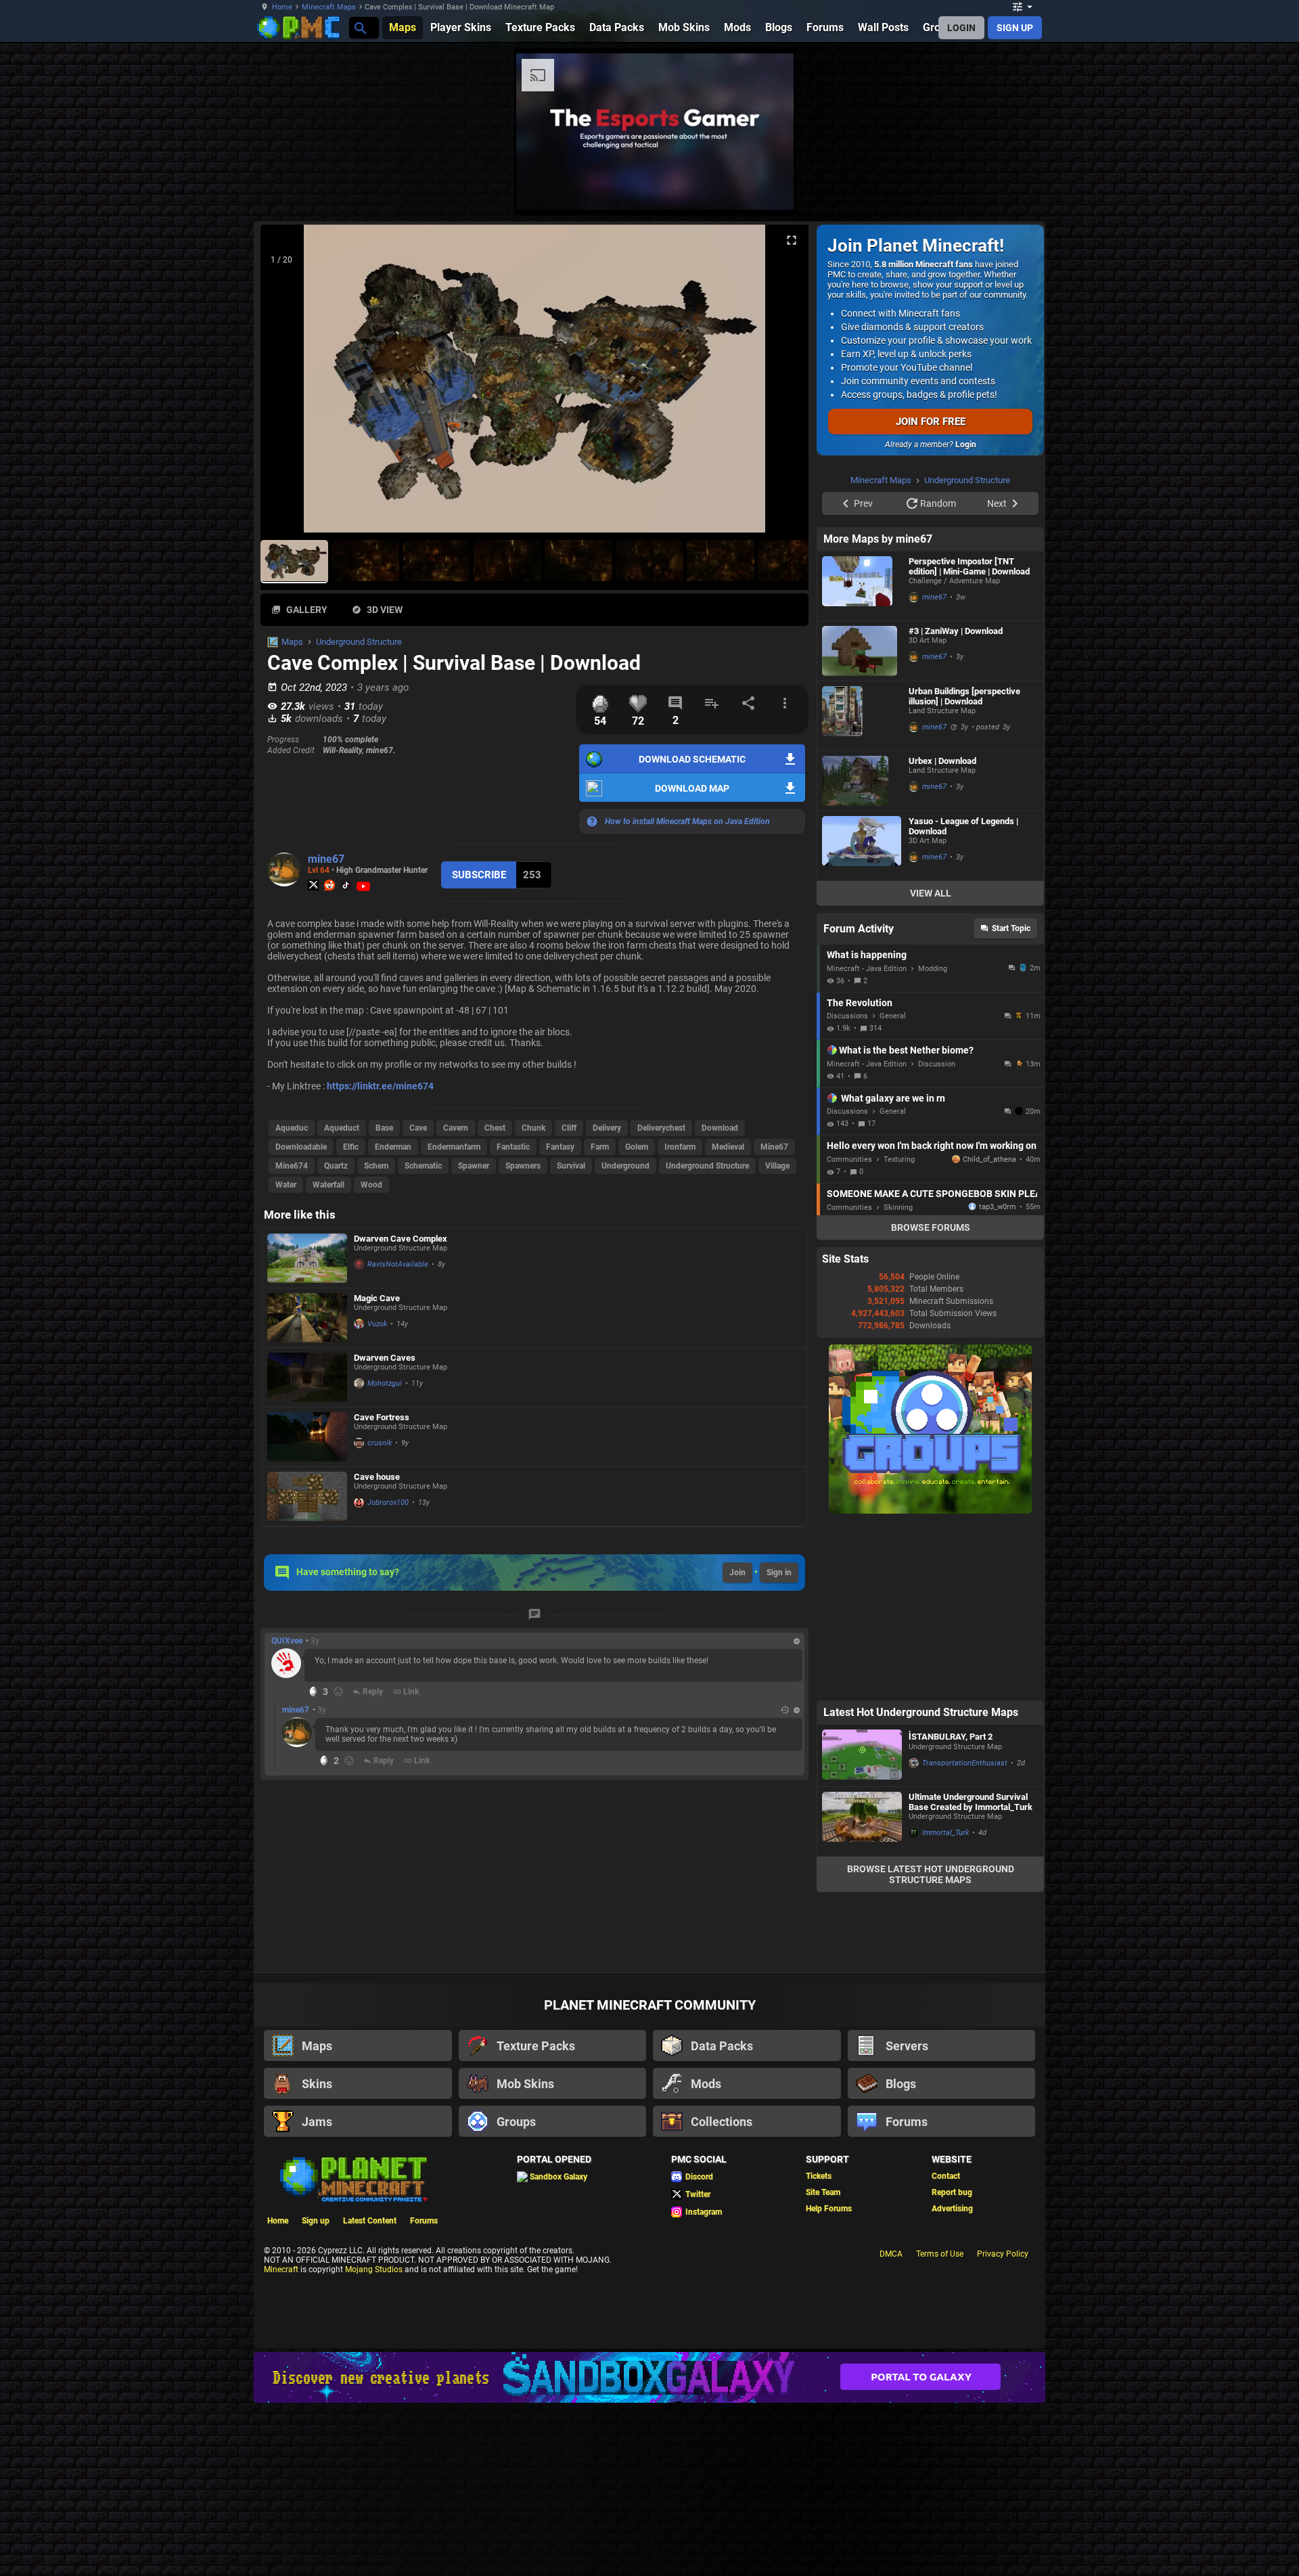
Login (966, 445)
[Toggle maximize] (792, 241)
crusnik (380, 1443)
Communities (849, 1159)
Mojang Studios (374, 2269)
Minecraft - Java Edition (867, 969)
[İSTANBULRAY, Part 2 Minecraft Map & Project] (862, 1756)
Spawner (474, 1166)
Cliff (569, 1128)
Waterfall (328, 1185)
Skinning (898, 1207)
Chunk (533, 1128)
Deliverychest (661, 1128)
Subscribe (479, 875)
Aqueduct (342, 1128)
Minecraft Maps (329, 7)
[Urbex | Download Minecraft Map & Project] (862, 781)
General (893, 1016)
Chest (495, 1128)
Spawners (523, 1166)
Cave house (377, 1477)
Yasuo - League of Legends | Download (963, 826)
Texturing (899, 1159)
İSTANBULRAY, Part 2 (951, 1737)
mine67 (326, 859)
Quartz (336, 1166)
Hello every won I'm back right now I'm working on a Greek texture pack (932, 1146)
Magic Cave (377, 1298)
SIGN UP (1015, 28)
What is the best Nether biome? (906, 1050)
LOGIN (961, 28)
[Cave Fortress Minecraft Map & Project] (307, 1437)
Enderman (393, 1147)
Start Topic (1011, 928)
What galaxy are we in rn (893, 1098)
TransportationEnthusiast (965, 1763)
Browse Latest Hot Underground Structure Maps (931, 1874)
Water (286, 1185)
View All (931, 893)
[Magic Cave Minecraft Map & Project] (307, 1318)
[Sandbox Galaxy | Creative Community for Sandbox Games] (649, 2377)
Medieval (728, 1147)
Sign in (779, 1573)
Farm (600, 1147)
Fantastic (513, 1147)
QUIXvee (287, 1641)
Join (737, 1573)
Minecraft (281, 2269)
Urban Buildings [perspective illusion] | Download (964, 696)
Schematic (423, 1166)
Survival (571, 1166)
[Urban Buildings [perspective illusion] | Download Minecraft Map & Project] (862, 716)
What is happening (867, 955)
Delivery (607, 1128)
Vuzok (377, 1324)
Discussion (937, 1064)
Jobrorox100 (388, 1502)
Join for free (931, 422)
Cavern (456, 1128)
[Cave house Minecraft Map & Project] (307, 1496)
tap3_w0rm (998, 1207)
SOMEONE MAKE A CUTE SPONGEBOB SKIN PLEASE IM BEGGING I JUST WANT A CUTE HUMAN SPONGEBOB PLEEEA (932, 1194)
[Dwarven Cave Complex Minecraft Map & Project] (307, 1259)
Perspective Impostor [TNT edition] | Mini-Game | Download (969, 566)
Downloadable (301, 1147)
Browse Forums (931, 1227)
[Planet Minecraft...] (360, 27)
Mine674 (292, 1166)
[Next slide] (781, 384)
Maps (292, 642)
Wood (371, 1185)
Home (282, 7)
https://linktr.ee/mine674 (380, 1086)
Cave (418, 1128)
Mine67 (774, 1147)
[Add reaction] (338, 1692)
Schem (376, 1166)
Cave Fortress (382, 1417)
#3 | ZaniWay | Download (956, 631)
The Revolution (860, 1003)
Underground (625, 1166)
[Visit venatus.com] (767, 188)
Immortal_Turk (945, 1833)
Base (384, 1128)
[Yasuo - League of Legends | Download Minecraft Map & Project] (862, 846)
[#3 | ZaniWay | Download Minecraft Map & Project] (862, 651)
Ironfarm (680, 1147)
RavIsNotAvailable (398, 1264)
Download (720, 1128)
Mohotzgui (385, 1383)
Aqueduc (292, 1128)
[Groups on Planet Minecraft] (930, 1511)
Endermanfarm (454, 1147)
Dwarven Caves (385, 1358)
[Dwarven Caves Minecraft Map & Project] (307, 1377)
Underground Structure (359, 642)
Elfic (351, 1147)
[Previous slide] (288, 384)
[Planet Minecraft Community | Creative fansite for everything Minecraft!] (352, 2178)
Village (777, 1166)
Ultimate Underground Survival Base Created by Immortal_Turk (971, 1802)
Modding (933, 969)
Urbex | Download (942, 761)
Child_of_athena (989, 1159)
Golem (637, 1147)
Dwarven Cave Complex (401, 1239)
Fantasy (560, 1147)
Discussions (847, 1016)
